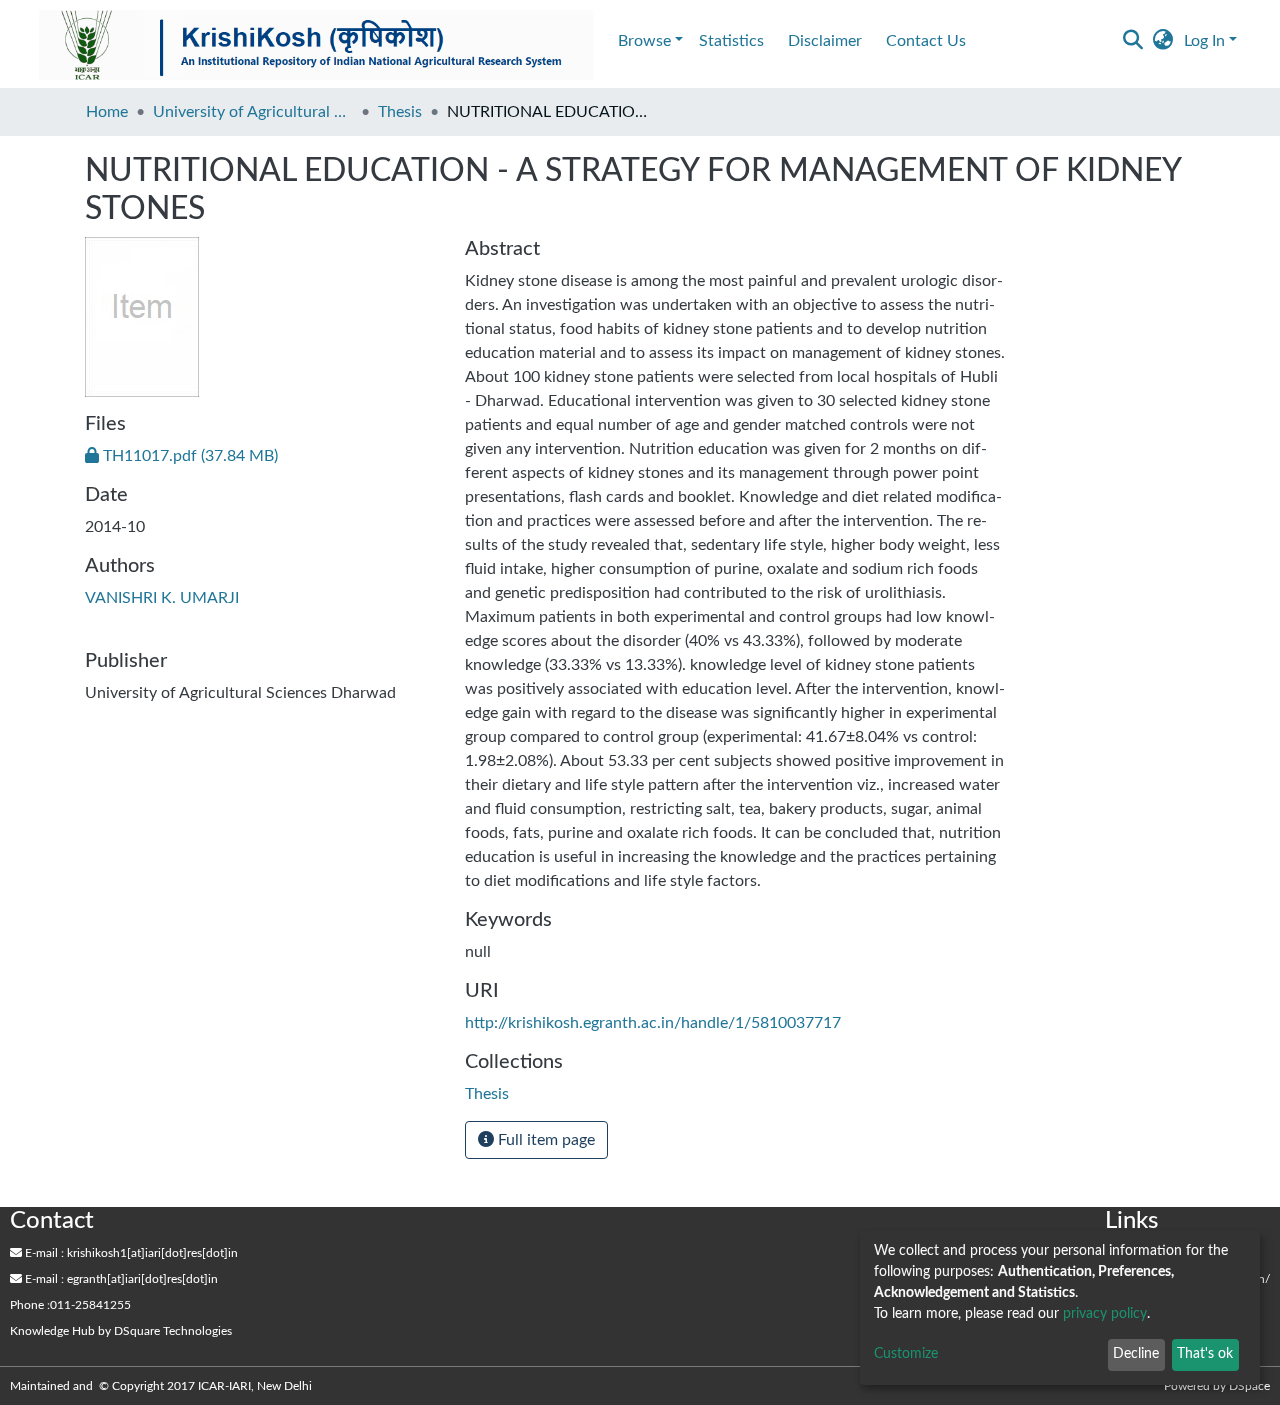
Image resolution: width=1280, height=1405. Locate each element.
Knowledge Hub (52, 1331)
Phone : (30, 1305)
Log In (1204, 41)
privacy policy (1105, 1314)
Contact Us (926, 41)
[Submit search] (1133, 41)
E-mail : (43, 1253)
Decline (1136, 1354)
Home (107, 112)
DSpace (1249, 1386)
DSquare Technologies (173, 1331)
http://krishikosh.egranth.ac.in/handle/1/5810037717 (653, 1023)
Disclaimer (825, 41)
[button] (1163, 41)
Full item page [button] (544, 1140)
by (121, 1331)
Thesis (400, 112)
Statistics (731, 41)
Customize (906, 1354)
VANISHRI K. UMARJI (162, 598)
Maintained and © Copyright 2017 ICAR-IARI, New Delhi (162, 1386)
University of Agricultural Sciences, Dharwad (253, 112)
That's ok (1205, 1354)
